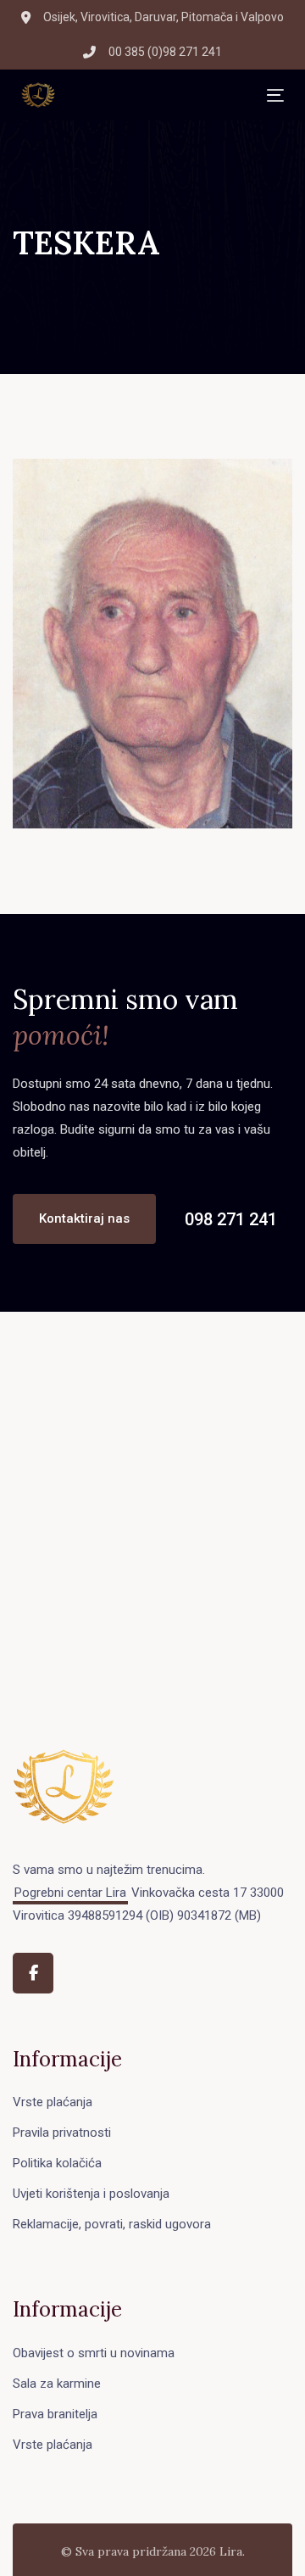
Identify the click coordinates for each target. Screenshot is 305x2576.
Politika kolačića (57, 2163)
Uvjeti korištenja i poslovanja (91, 2194)
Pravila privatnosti (62, 2133)
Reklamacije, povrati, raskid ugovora (112, 2224)
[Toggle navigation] (161, 95)
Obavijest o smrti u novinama (94, 2353)
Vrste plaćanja (53, 2102)
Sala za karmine (57, 2384)
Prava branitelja (55, 2414)
